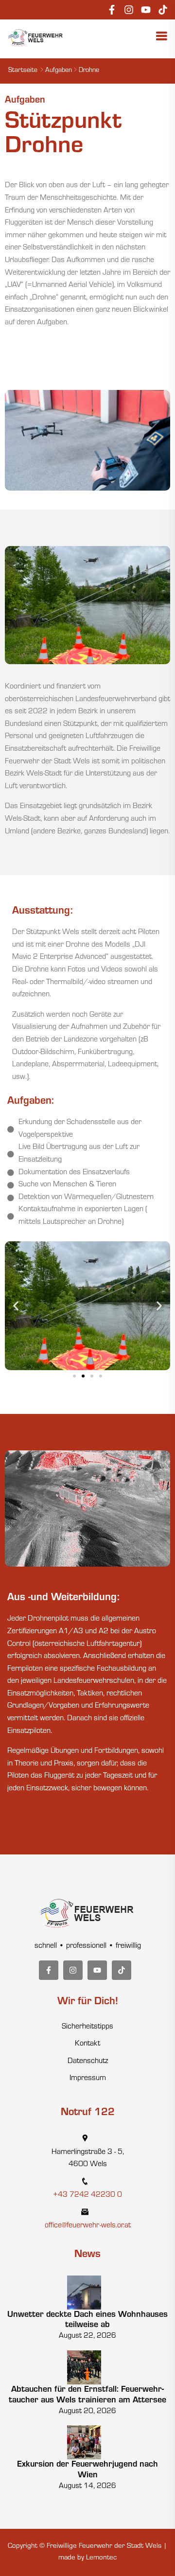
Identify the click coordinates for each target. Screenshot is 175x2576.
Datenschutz (88, 2062)
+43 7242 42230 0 (87, 2195)
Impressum (88, 2079)
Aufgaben (59, 71)
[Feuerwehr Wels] (36, 38)
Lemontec (101, 2558)
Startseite (23, 71)
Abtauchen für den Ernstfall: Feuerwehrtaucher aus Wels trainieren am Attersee (87, 2396)
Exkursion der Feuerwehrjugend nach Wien (87, 2470)
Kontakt (87, 2044)
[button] (16, 1306)
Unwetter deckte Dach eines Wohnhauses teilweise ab (87, 2321)
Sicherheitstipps (87, 2027)
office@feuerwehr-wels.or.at (88, 2226)
